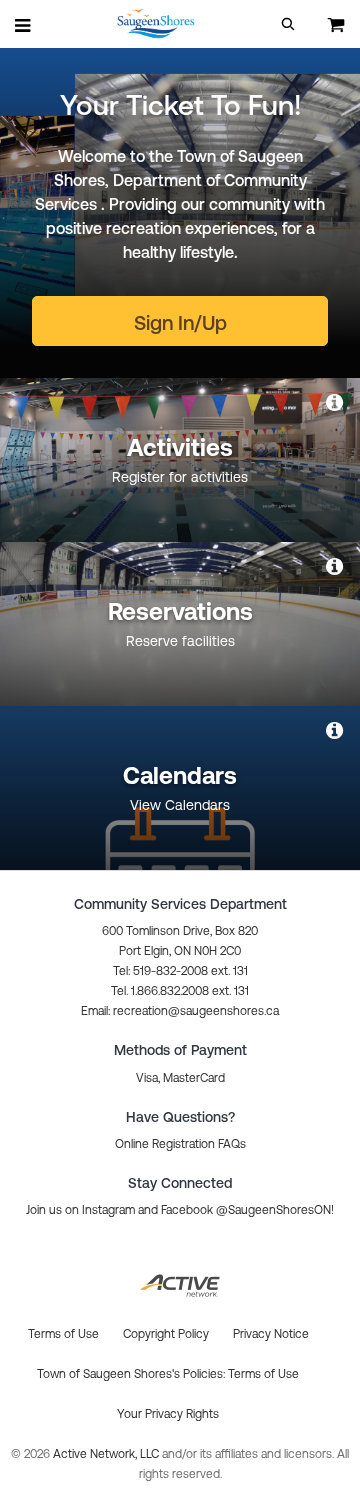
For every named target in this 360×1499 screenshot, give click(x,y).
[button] (288, 24)
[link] (336, 402)
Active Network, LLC (107, 1454)
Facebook (187, 1210)
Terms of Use (263, 1374)
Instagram (108, 1210)
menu (24, 25)
